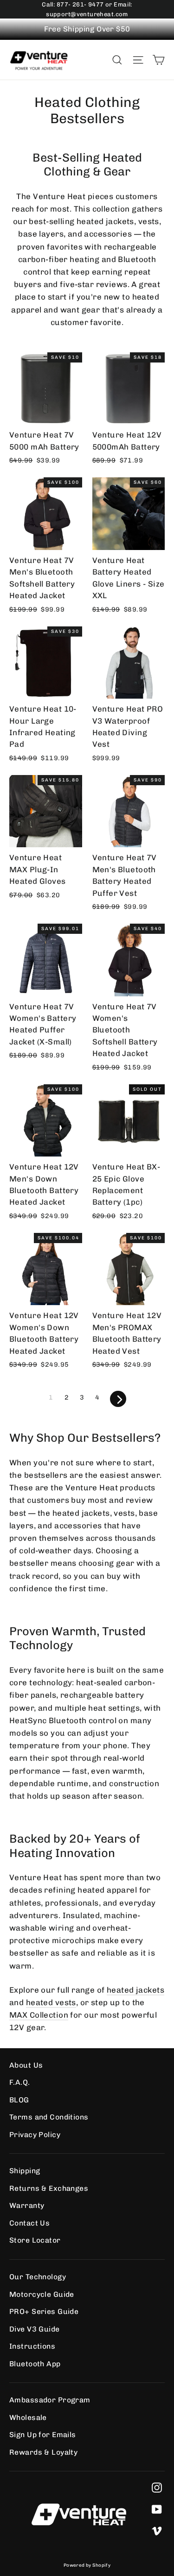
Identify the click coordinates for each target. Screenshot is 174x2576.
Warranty (27, 2205)
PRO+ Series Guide (44, 2311)
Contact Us (29, 2223)
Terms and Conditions (49, 2117)
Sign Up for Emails (43, 2435)
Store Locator (35, 2240)
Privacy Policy (35, 2135)
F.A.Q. (20, 2082)
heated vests (51, 2002)
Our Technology (38, 2277)
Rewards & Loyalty (43, 2452)
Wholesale (28, 2417)
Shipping (25, 2171)
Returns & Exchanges (49, 2188)
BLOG (19, 2100)
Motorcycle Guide (42, 2294)
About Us (26, 2065)
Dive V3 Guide (35, 2329)
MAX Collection (39, 2015)
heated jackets (135, 1990)
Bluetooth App (35, 2364)
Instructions (32, 2346)
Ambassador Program (50, 2400)
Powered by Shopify (87, 2565)
